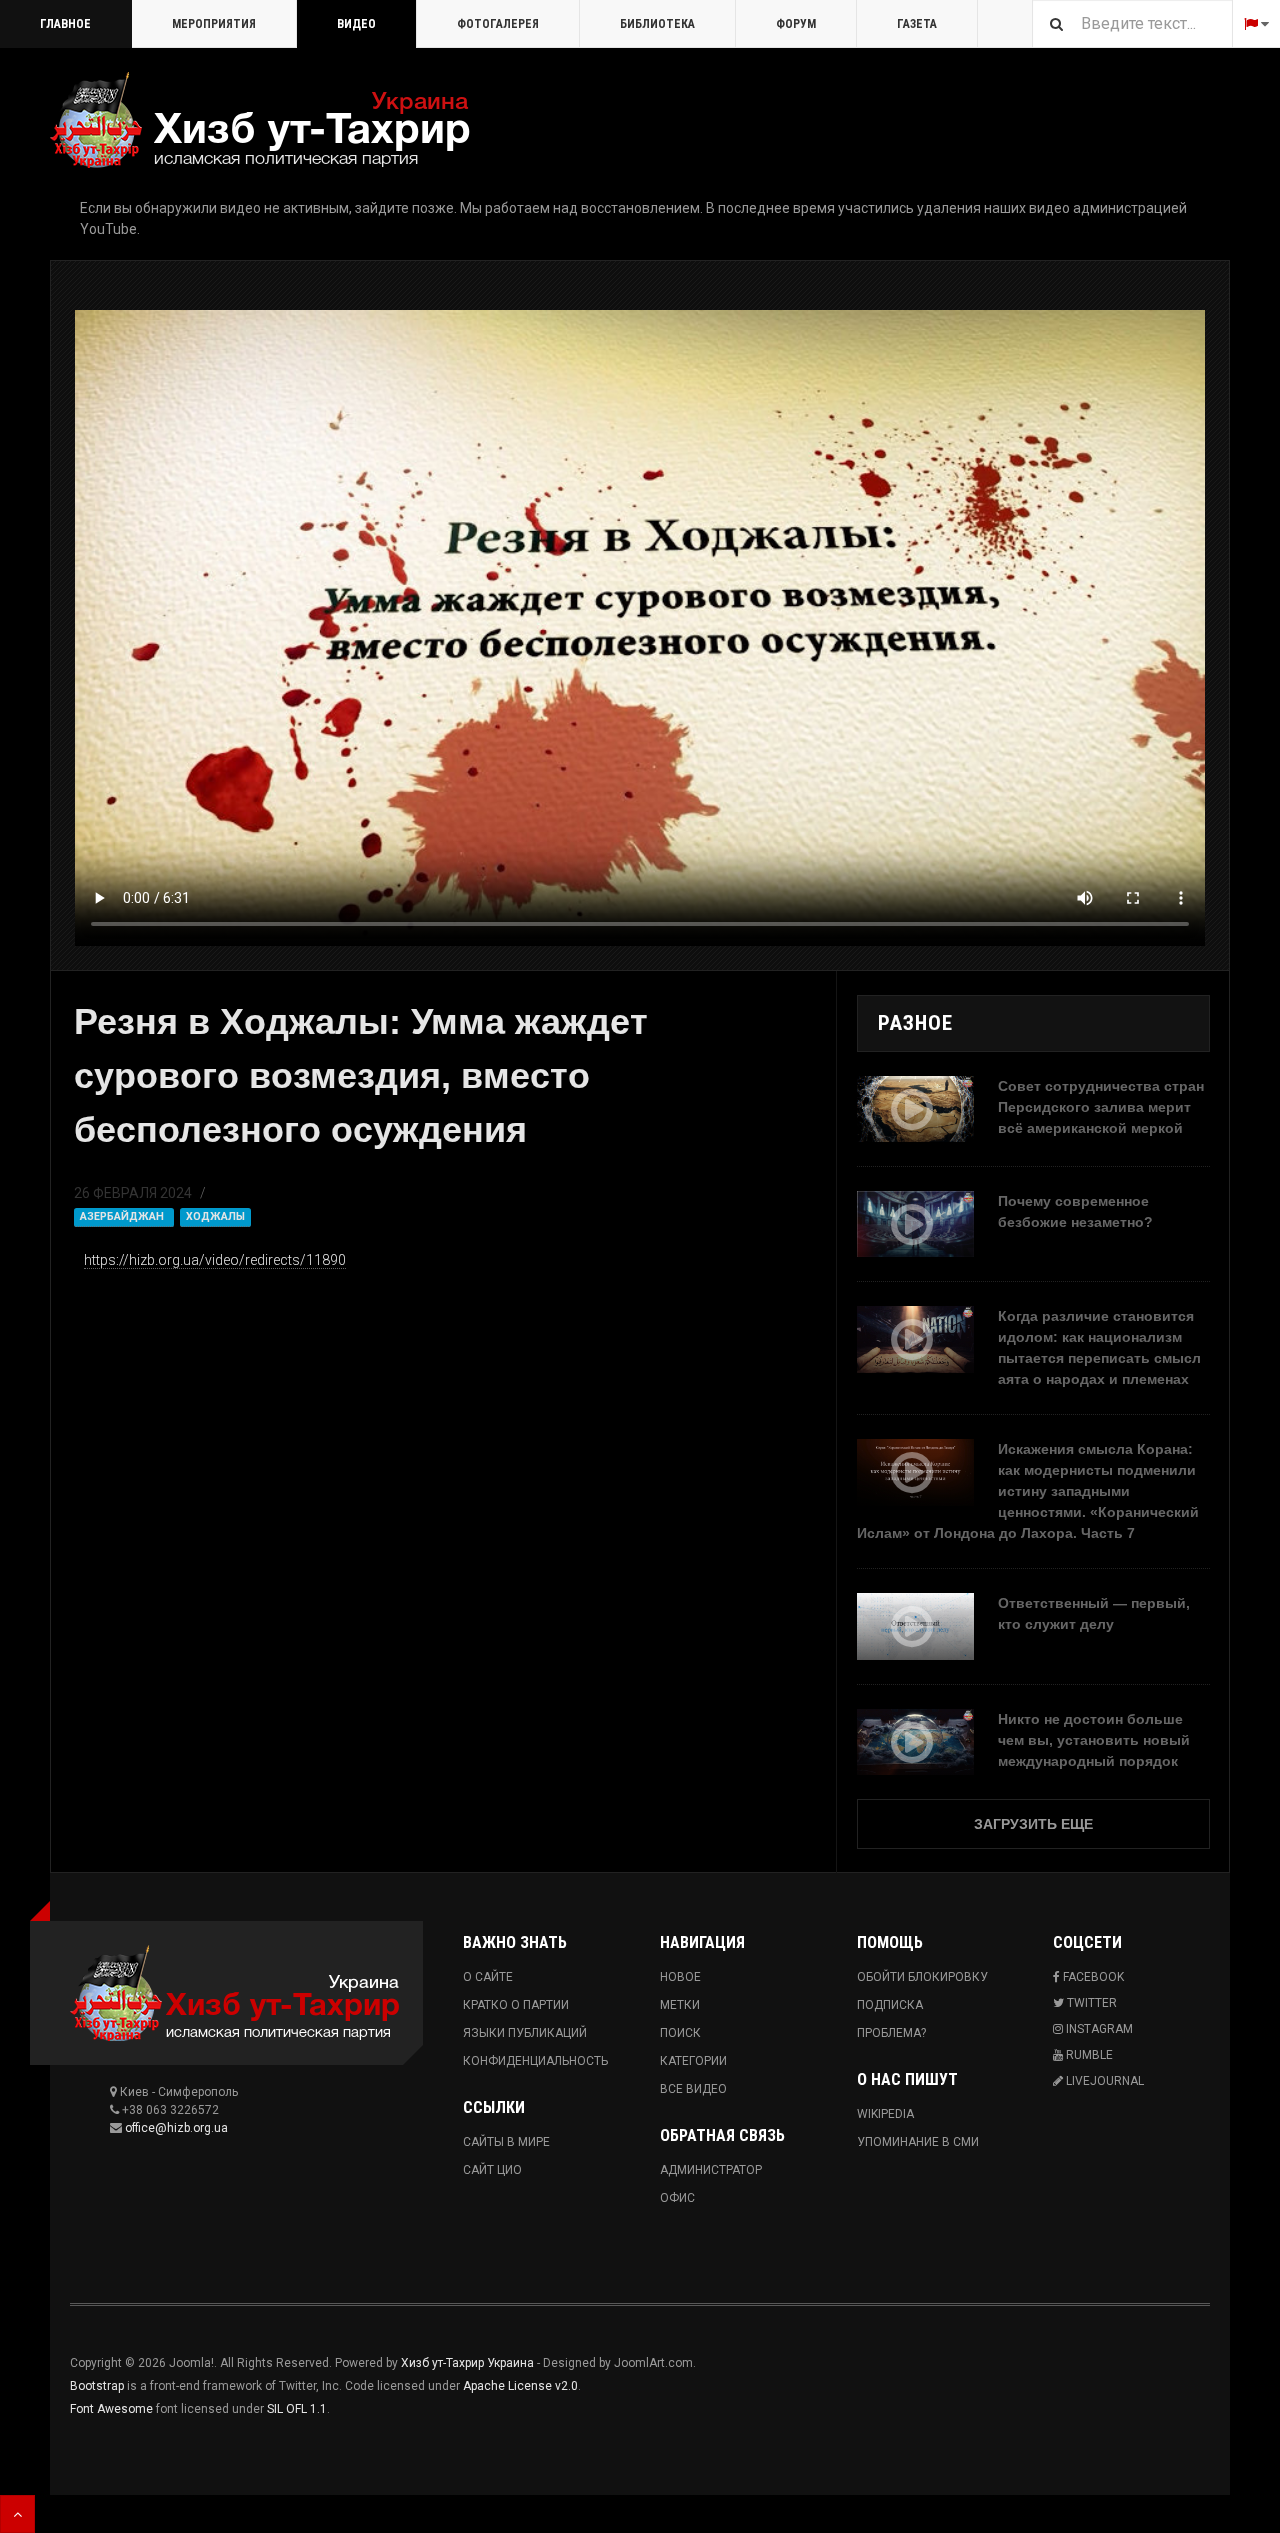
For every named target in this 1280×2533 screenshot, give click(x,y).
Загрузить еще (1033, 1824)
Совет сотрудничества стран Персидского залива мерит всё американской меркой (1101, 1107)
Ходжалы (215, 1216)
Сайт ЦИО (492, 2170)
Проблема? (891, 2033)
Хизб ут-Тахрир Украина (467, 2363)
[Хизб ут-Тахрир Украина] (260, 120)
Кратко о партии (516, 2005)
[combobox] (1132, 23)
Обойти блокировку (922, 1977)
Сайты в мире (506, 2142)
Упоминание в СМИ (918, 2142)
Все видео (693, 2089)
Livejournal (1103, 2081)
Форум (796, 24)
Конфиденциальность (535, 2061)
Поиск (680, 2033)
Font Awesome (111, 2409)
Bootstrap (97, 2386)
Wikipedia (885, 2114)
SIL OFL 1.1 (297, 2409)
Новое (680, 1977)
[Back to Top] (17, 2514)
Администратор (711, 2170)
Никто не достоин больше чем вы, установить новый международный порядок (1094, 1740)
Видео (356, 24)
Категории (693, 2061)
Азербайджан (123, 1216)
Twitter (1090, 2003)
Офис (677, 2198)
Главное (65, 24)
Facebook (1092, 1977)
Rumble (1088, 2055)
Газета (917, 24)
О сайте (488, 1977)
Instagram (1098, 2029)
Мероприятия (214, 24)
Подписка (890, 2005)
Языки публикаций (525, 2033)
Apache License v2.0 (520, 2386)
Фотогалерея (498, 24)
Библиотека (657, 24)
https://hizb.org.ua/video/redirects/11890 (215, 1260)
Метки (680, 2005)
